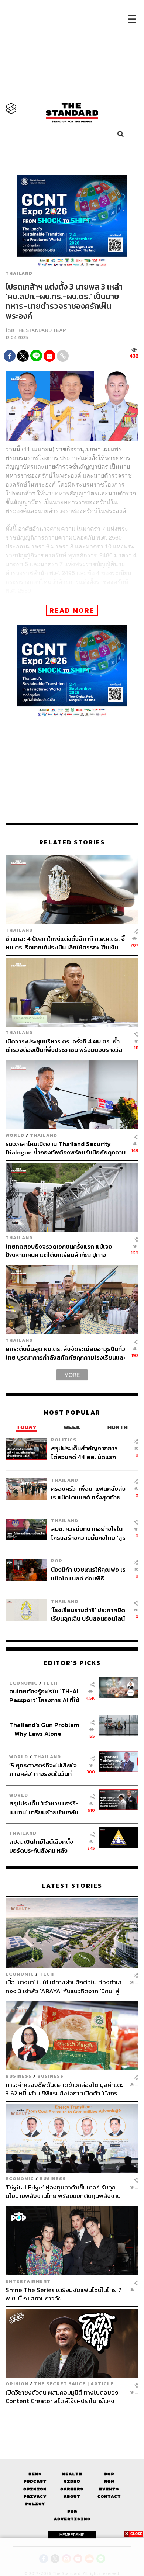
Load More (72, 2418)
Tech (50, 1683)
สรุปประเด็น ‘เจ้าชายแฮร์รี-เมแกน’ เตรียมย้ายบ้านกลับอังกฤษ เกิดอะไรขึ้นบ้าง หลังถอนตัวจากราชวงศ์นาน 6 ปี (44, 1808)
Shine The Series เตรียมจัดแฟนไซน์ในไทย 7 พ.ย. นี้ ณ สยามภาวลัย (64, 2294)
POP (57, 1561)
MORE (72, 1375)
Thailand (19, 273)
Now (109, 2481)
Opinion (17, 2384)
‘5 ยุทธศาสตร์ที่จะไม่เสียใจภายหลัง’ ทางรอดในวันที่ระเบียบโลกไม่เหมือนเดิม (43, 1770)
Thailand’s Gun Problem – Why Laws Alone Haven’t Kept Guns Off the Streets (44, 1729)
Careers (72, 2489)
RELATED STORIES (72, 842)
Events (109, 2489)
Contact (109, 2497)
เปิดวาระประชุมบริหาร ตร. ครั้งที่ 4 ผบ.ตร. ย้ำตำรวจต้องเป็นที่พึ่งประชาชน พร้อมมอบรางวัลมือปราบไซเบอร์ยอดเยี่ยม (64, 1045)
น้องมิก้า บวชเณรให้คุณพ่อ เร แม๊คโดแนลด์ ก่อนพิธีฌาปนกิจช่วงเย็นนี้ (88, 1574)
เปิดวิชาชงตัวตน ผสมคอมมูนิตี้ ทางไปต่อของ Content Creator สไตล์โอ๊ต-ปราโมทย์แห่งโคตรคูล (62, 2397)
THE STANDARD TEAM (41, 330)
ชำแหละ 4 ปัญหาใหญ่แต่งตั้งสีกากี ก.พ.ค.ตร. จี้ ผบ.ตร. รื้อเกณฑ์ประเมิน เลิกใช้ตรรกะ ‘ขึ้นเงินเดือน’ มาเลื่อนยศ (65, 943)
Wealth (72, 2474)
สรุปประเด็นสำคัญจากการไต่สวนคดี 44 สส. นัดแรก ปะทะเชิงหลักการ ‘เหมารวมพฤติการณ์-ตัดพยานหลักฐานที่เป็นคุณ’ (85, 1452)
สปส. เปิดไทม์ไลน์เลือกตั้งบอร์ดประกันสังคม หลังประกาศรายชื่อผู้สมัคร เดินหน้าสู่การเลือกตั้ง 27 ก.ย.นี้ (44, 1846)
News (35, 2474)
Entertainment (28, 2281)
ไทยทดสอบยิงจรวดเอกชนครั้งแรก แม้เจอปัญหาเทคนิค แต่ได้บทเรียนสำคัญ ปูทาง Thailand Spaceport (59, 1251)
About (72, 2497)
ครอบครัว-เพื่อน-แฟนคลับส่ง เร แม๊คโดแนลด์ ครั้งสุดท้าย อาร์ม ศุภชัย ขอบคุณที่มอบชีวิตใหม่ (88, 1493)
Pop (109, 2474)
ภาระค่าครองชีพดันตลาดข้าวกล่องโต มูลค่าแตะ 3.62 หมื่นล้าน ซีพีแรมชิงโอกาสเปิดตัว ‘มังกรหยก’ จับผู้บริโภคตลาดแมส (64, 2089)
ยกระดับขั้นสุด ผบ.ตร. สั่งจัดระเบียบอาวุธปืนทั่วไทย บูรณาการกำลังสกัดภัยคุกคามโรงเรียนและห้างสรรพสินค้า (66, 1353)
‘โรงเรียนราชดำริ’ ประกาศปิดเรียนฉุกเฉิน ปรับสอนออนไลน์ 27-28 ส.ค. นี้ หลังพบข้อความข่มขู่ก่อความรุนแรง (89, 1614)
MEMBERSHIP (72, 2535)
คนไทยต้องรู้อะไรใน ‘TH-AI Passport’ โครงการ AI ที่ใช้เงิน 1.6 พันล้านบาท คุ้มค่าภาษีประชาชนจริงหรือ (46, 1695)
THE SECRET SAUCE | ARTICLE (74, 2384)
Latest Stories (72, 1886)
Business (19, 2076)
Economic (23, 1683)
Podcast (35, 2481)
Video (72, 2481)
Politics (64, 1440)
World (15, 1135)
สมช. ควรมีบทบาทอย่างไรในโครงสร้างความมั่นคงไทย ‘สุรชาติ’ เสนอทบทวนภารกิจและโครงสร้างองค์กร (88, 1533)
